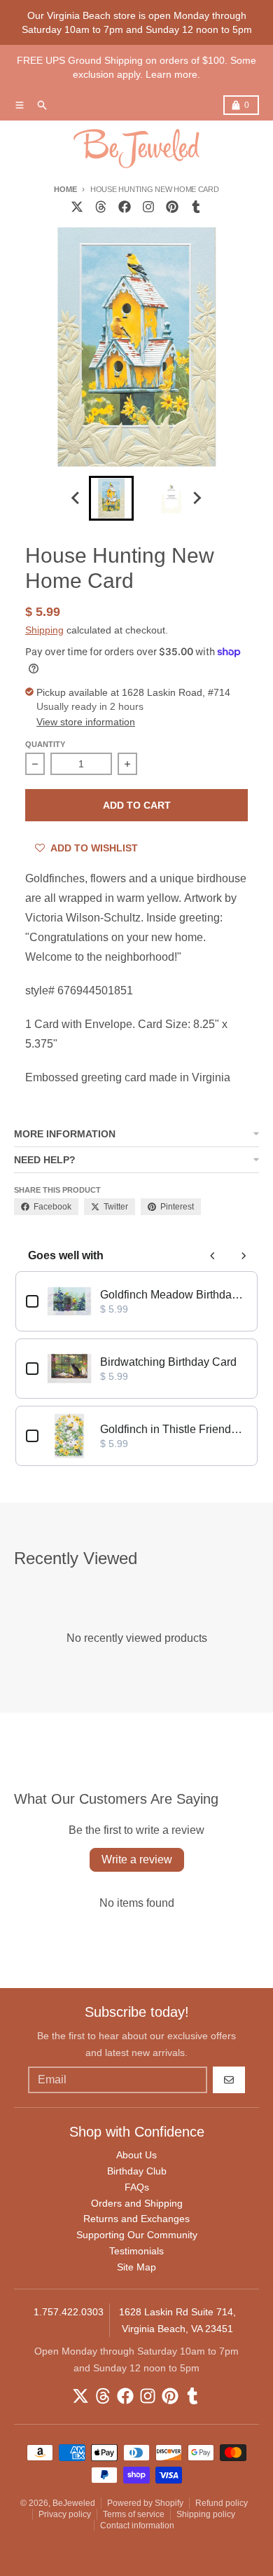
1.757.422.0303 (69, 2312)
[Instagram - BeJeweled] (148, 207)
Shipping (44, 630)
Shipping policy (206, 2514)
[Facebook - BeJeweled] (125, 207)
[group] (111, 498)
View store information (86, 722)
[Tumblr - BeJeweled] (196, 207)
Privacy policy (65, 2514)
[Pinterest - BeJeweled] (172, 207)
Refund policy (222, 2503)
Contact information (137, 2526)
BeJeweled (74, 2503)
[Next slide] (197, 498)
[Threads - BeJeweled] (101, 207)
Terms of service (134, 2514)
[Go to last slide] (76, 498)
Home (65, 189)
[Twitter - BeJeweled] (77, 207)
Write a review (137, 1859)
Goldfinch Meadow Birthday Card (174, 1295)
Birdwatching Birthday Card (168, 1362)
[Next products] (244, 1256)
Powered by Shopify (145, 2503)
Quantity (45, 744)
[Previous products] (213, 1256)
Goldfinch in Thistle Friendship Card (174, 1429)
